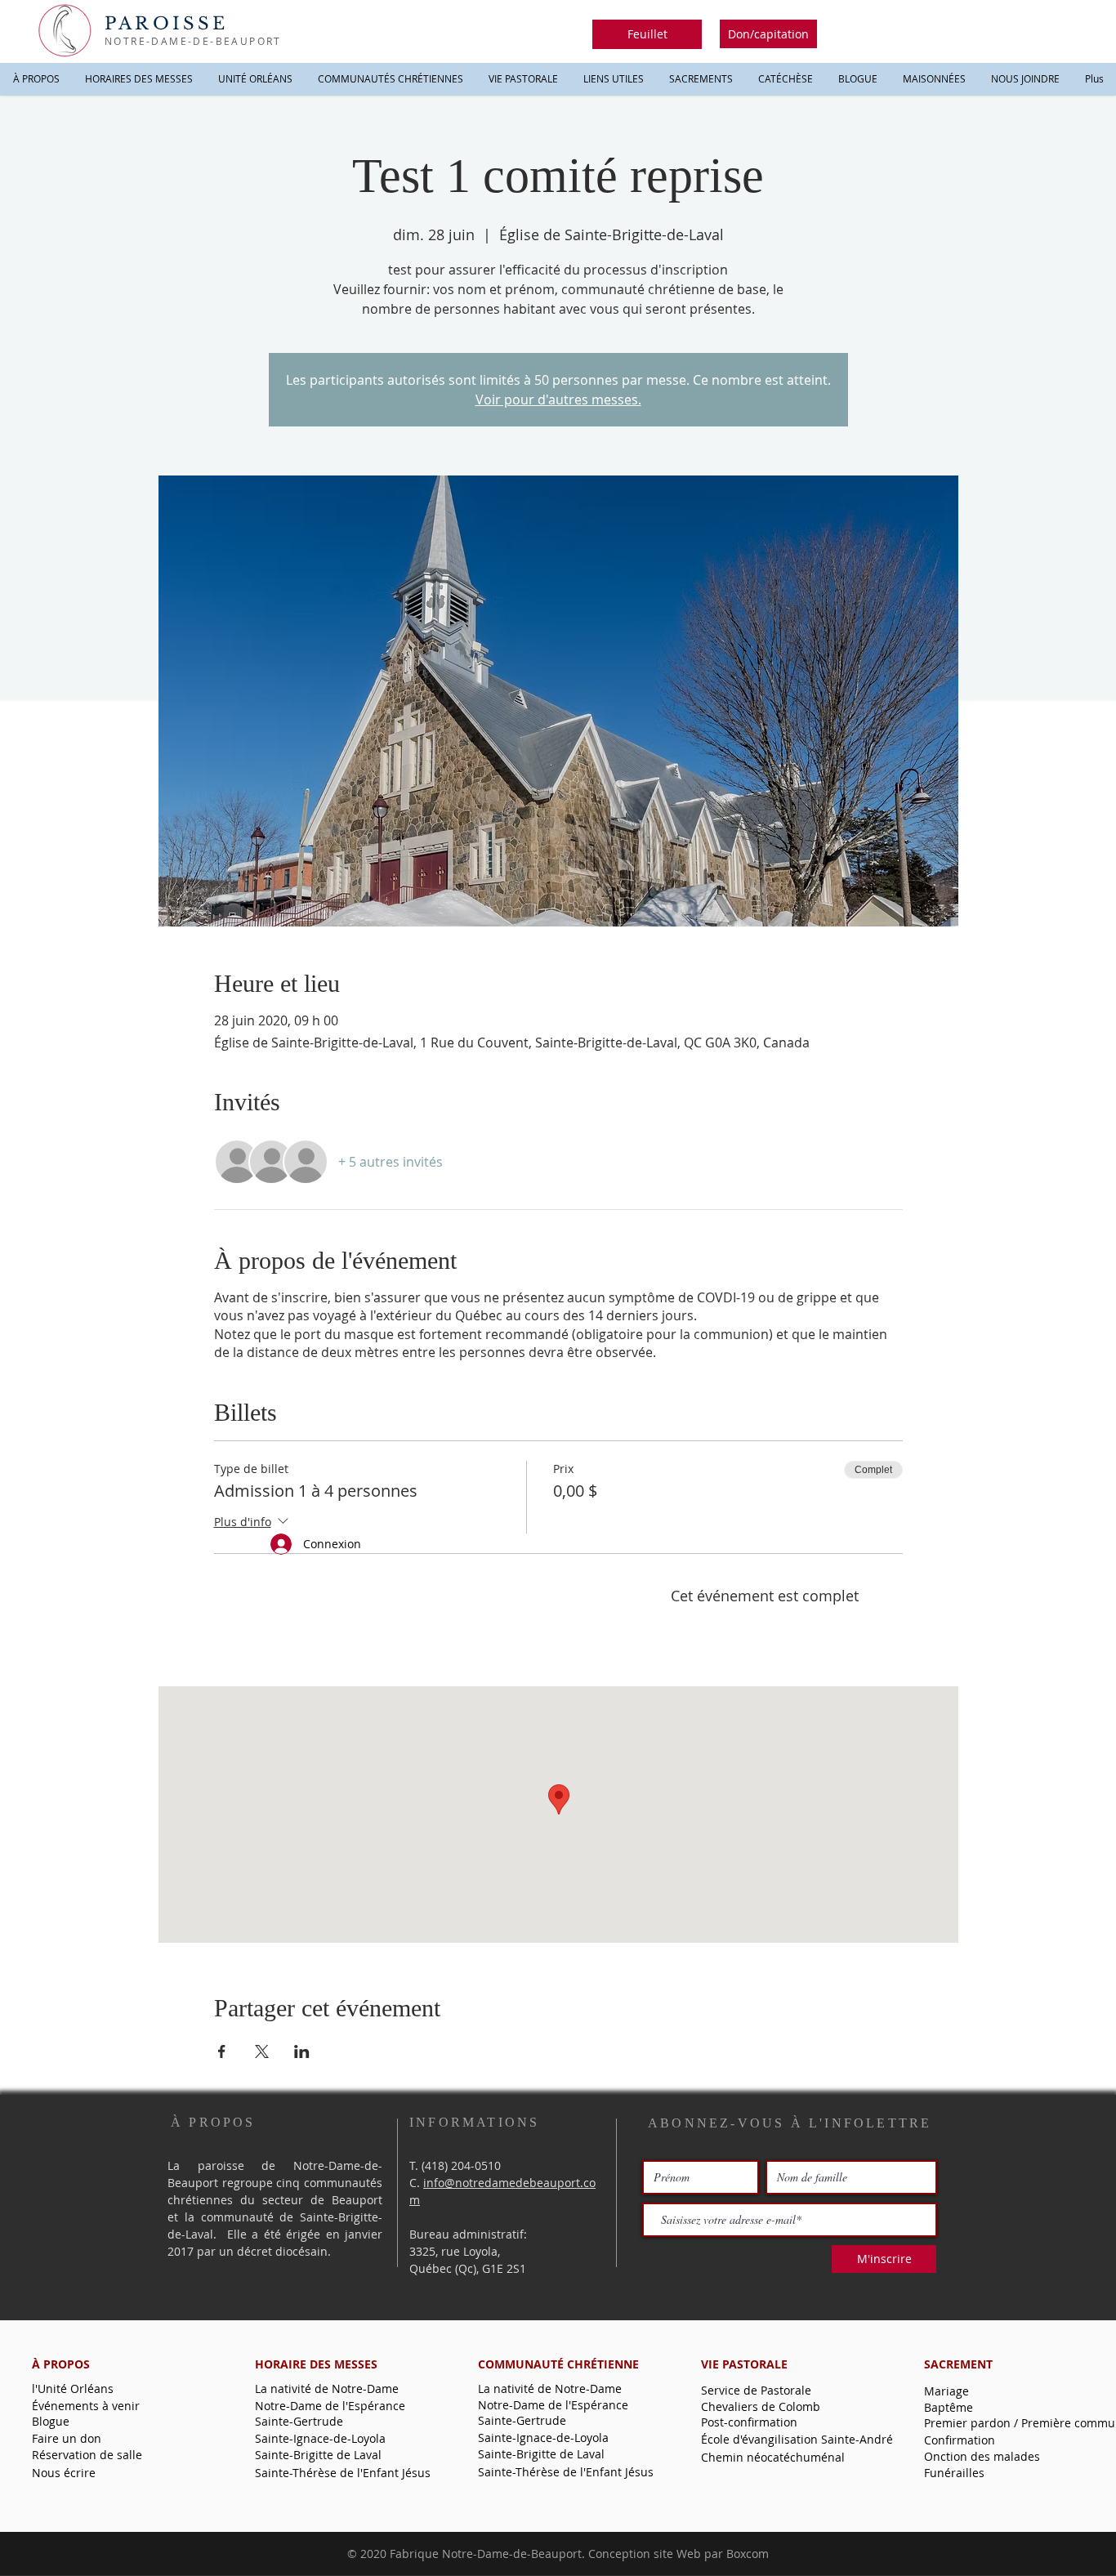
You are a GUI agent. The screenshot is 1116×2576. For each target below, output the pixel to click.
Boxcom (748, 2554)
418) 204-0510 (463, 2165)
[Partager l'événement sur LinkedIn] (302, 2051)
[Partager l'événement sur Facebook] (222, 2051)
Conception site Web (645, 2554)
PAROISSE (167, 24)
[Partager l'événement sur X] (262, 2051)
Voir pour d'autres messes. (558, 400)
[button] (647, 34)
